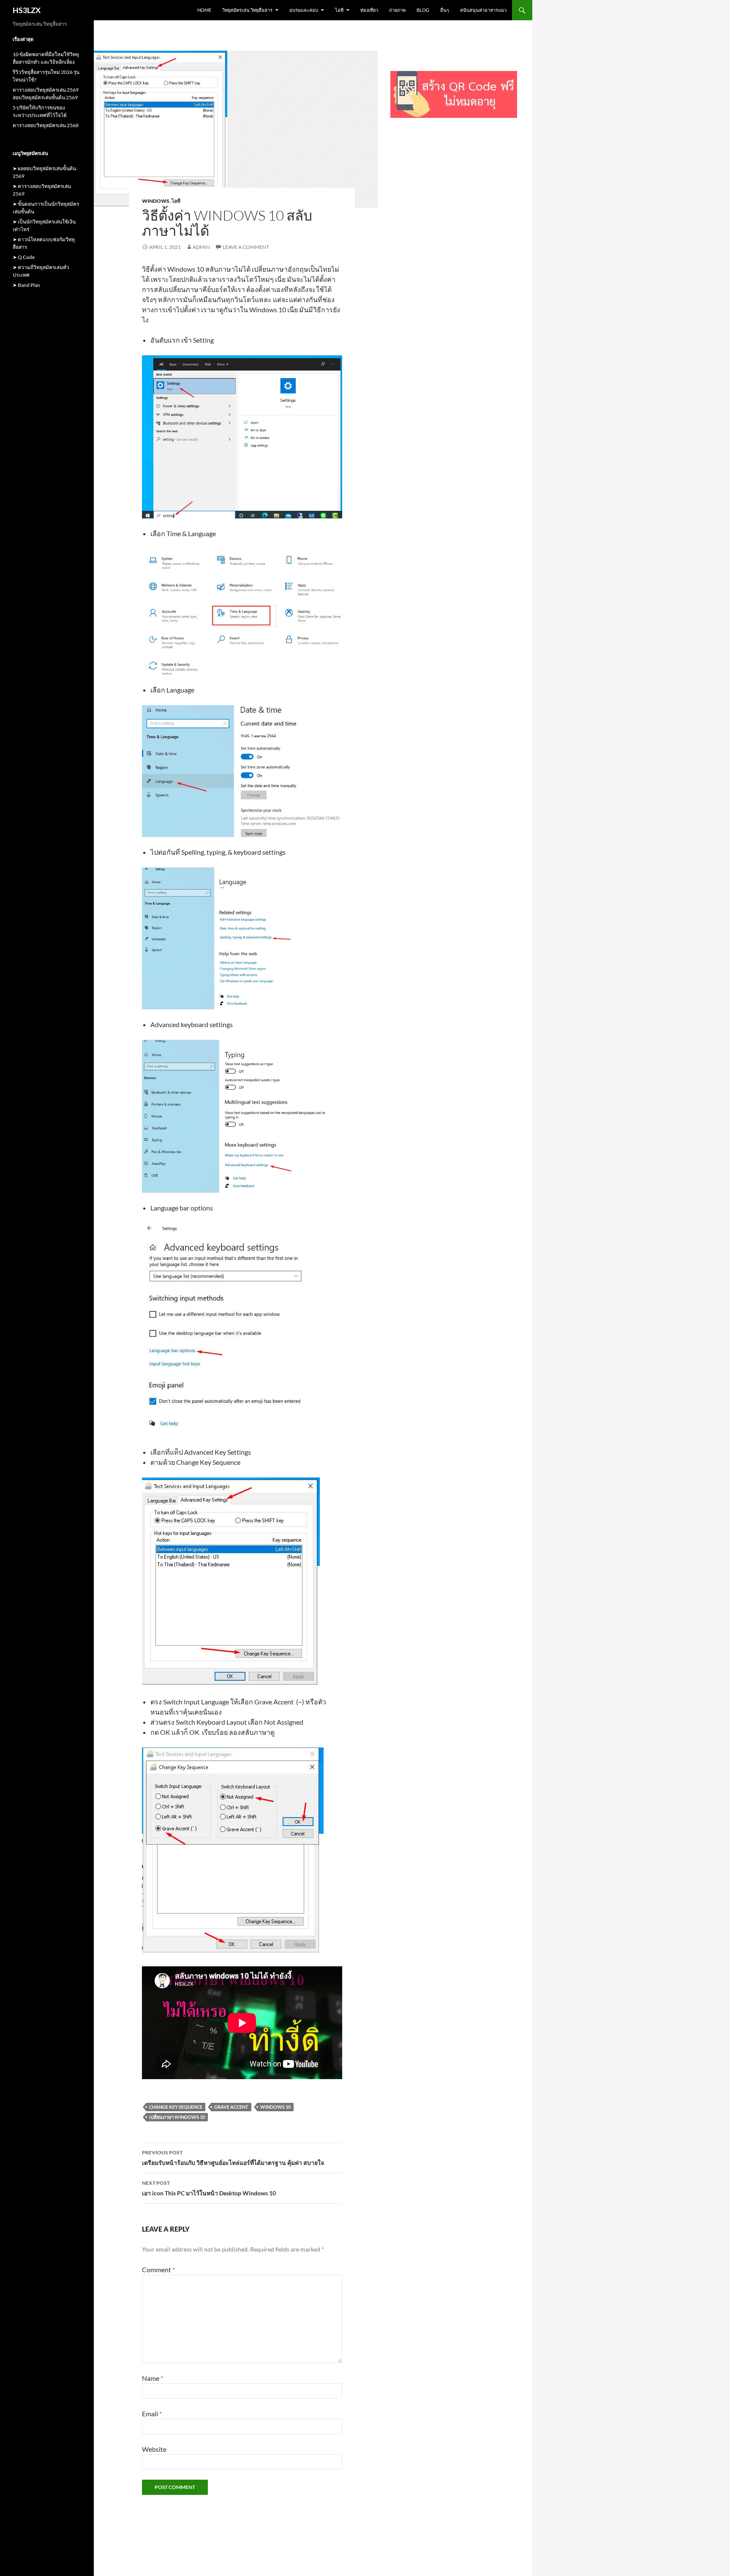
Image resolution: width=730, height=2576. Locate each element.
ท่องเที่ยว (369, 10)
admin (201, 247)
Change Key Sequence (176, 2107)
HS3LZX (27, 10)
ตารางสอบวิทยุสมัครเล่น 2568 (46, 125)
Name (153, 2378)
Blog (423, 10)
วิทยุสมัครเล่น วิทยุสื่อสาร (247, 10)
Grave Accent (231, 2107)
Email (152, 2414)
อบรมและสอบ (304, 10)
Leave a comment (246, 247)
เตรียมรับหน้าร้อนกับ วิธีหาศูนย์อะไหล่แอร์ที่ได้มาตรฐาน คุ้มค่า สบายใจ (233, 2158)
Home (204, 10)
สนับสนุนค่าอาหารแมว (483, 10)
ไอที (339, 10)
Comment (158, 2269)
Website (154, 2449)
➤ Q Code (24, 257)
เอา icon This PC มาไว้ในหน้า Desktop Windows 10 (209, 2188)
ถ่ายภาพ (397, 10)
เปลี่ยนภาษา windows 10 (177, 2117)
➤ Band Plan (26, 285)
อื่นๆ (445, 10)
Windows (156, 201)
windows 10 (275, 2107)
